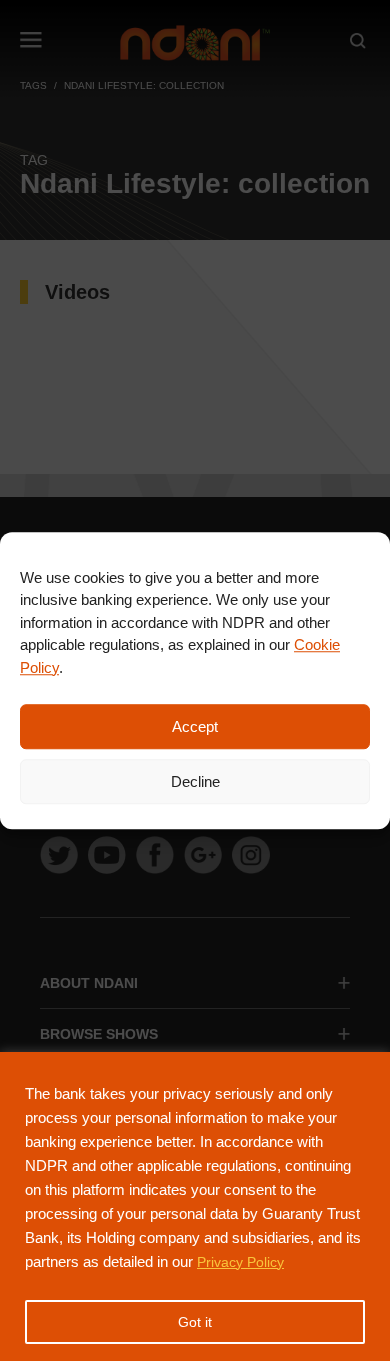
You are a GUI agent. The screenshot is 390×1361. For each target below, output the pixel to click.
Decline (195, 781)
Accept (195, 726)
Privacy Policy (240, 1262)
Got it (195, 1322)
